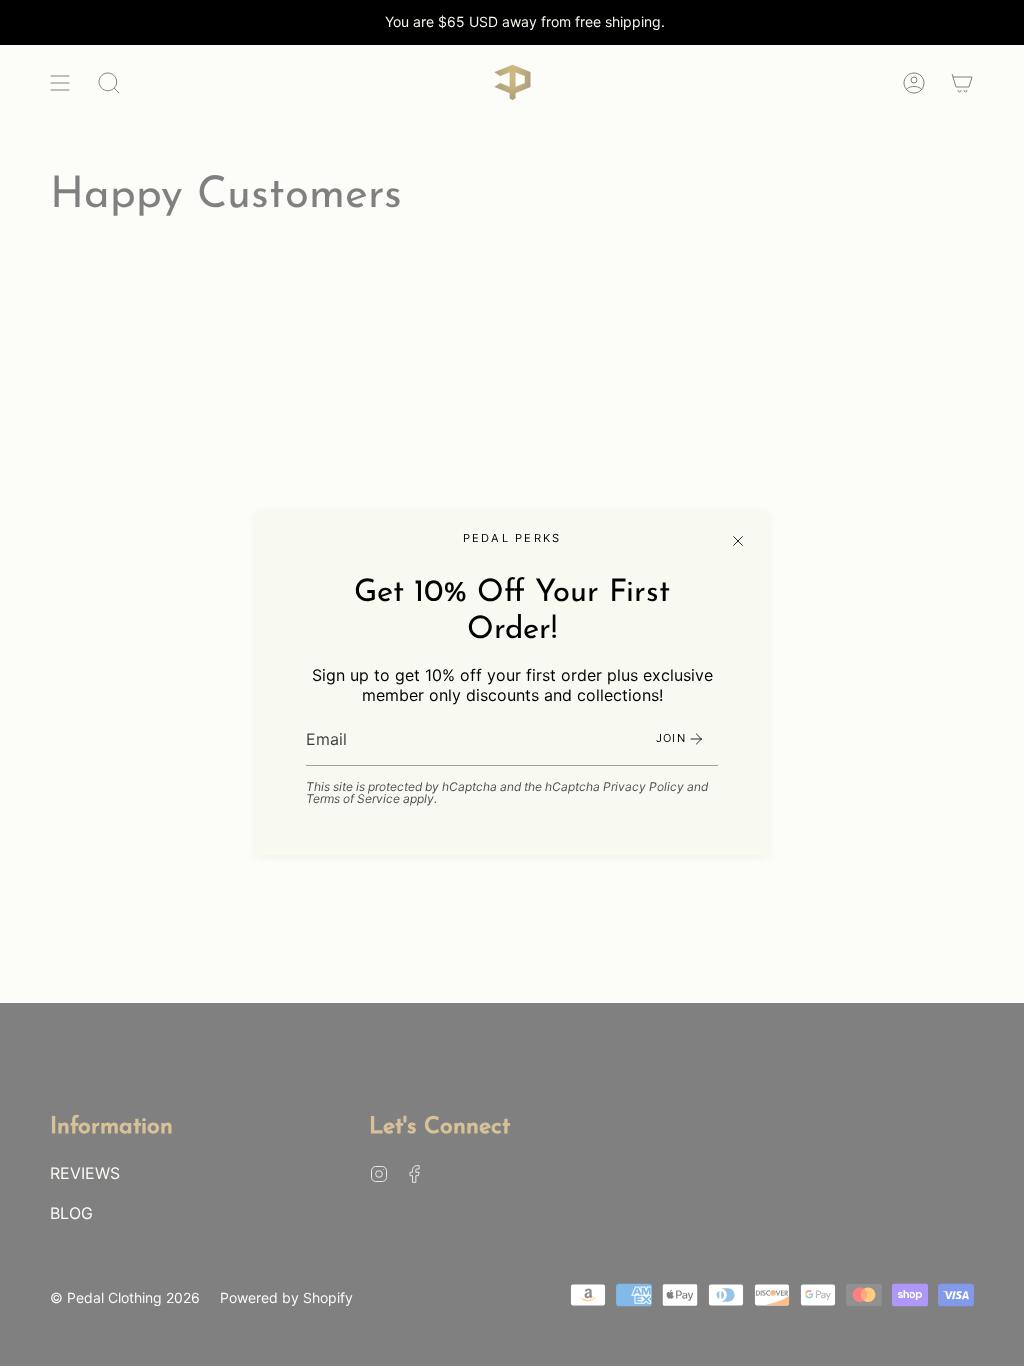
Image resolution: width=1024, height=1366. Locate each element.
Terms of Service (353, 798)
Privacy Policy (643, 786)
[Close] (738, 541)
